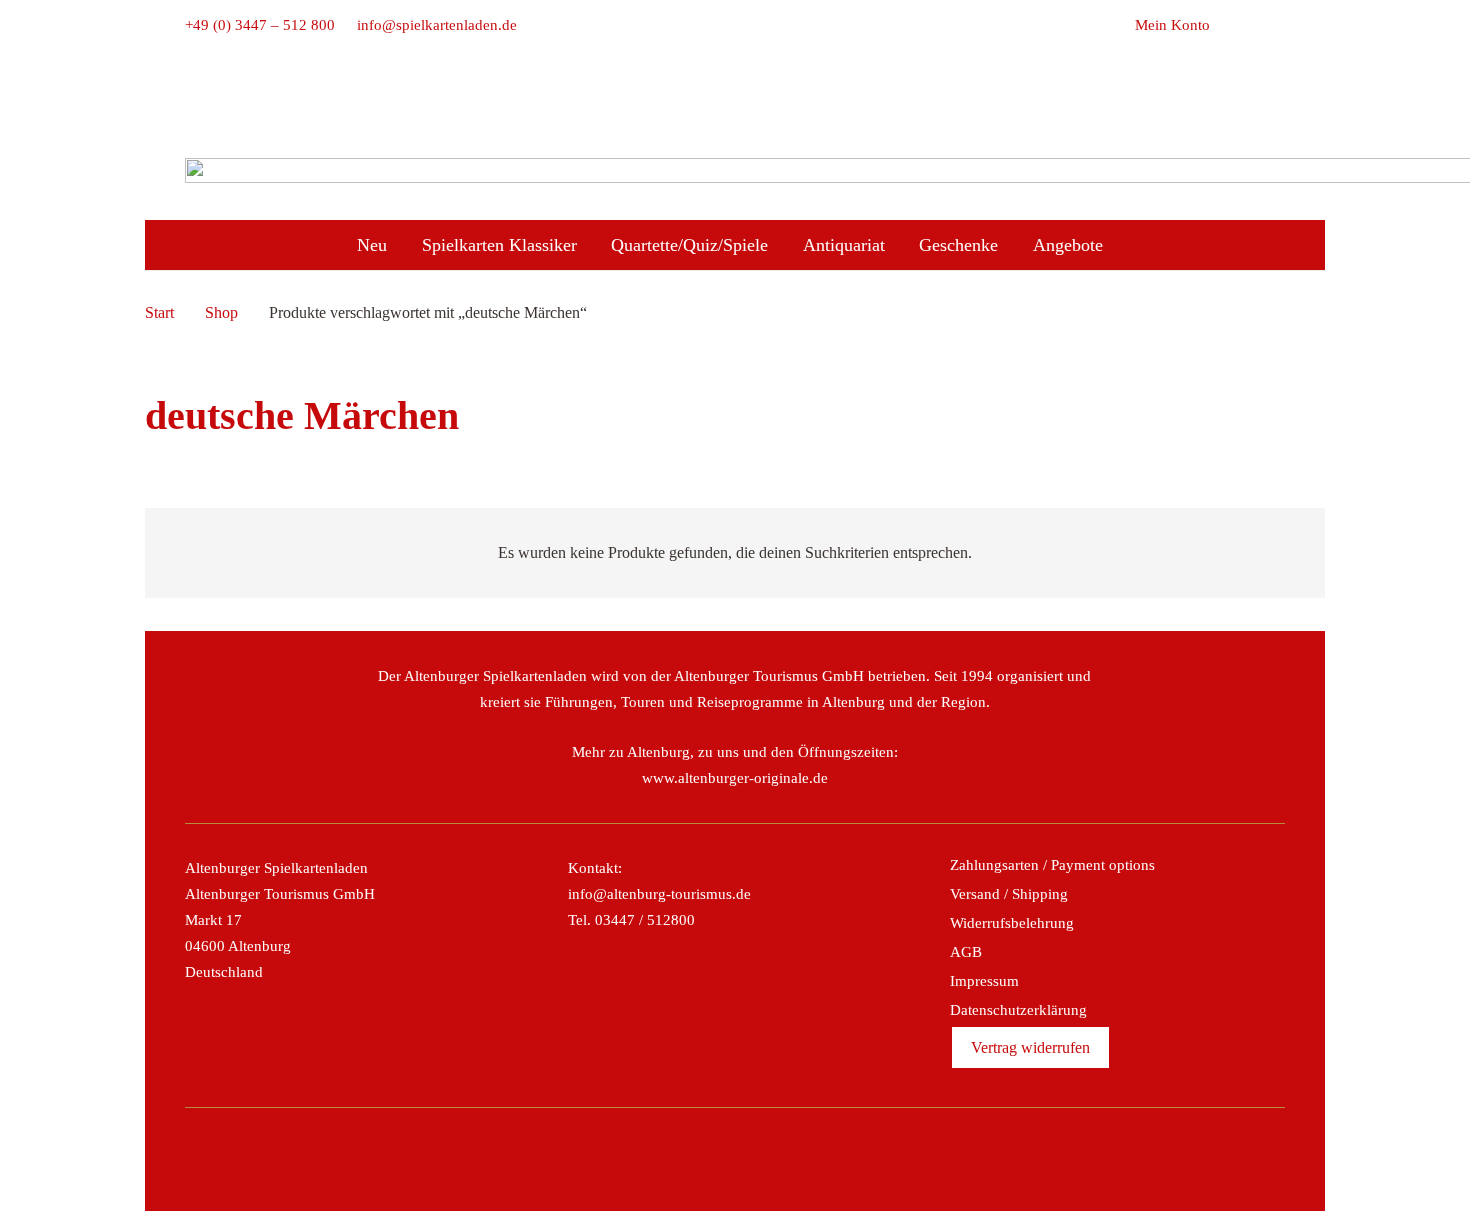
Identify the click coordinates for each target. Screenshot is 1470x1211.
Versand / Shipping (1009, 894)
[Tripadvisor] (757, 1159)
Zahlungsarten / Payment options (1052, 865)
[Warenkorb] (1232, 25)
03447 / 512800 (645, 920)
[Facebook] (670, 1159)
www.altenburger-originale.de (735, 778)
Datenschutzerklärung (1018, 1010)
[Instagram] (713, 1159)
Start (159, 312)
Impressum (984, 981)
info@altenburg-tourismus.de (659, 894)
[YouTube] (800, 1159)
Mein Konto (1172, 25)
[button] (1274, 25)
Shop (221, 312)
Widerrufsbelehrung (1012, 923)
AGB (966, 952)
